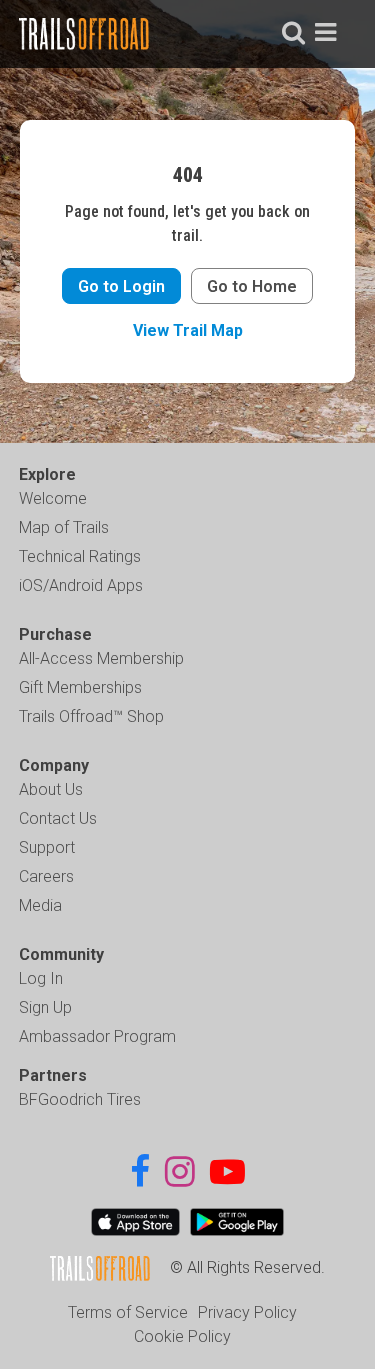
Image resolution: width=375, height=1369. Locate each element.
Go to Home (252, 286)
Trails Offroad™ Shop (91, 716)
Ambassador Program (97, 1036)
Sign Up (45, 1007)
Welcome (53, 498)
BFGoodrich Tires (80, 1099)
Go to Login (121, 286)
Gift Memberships (80, 687)
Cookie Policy (182, 1336)
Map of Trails (64, 527)
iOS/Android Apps (81, 585)
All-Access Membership (101, 658)
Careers (46, 876)
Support (47, 847)
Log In (41, 978)
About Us (51, 789)
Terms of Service (128, 1312)
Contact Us (58, 818)
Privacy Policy (247, 1312)
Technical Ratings (80, 556)
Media (40, 905)
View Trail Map (188, 330)
